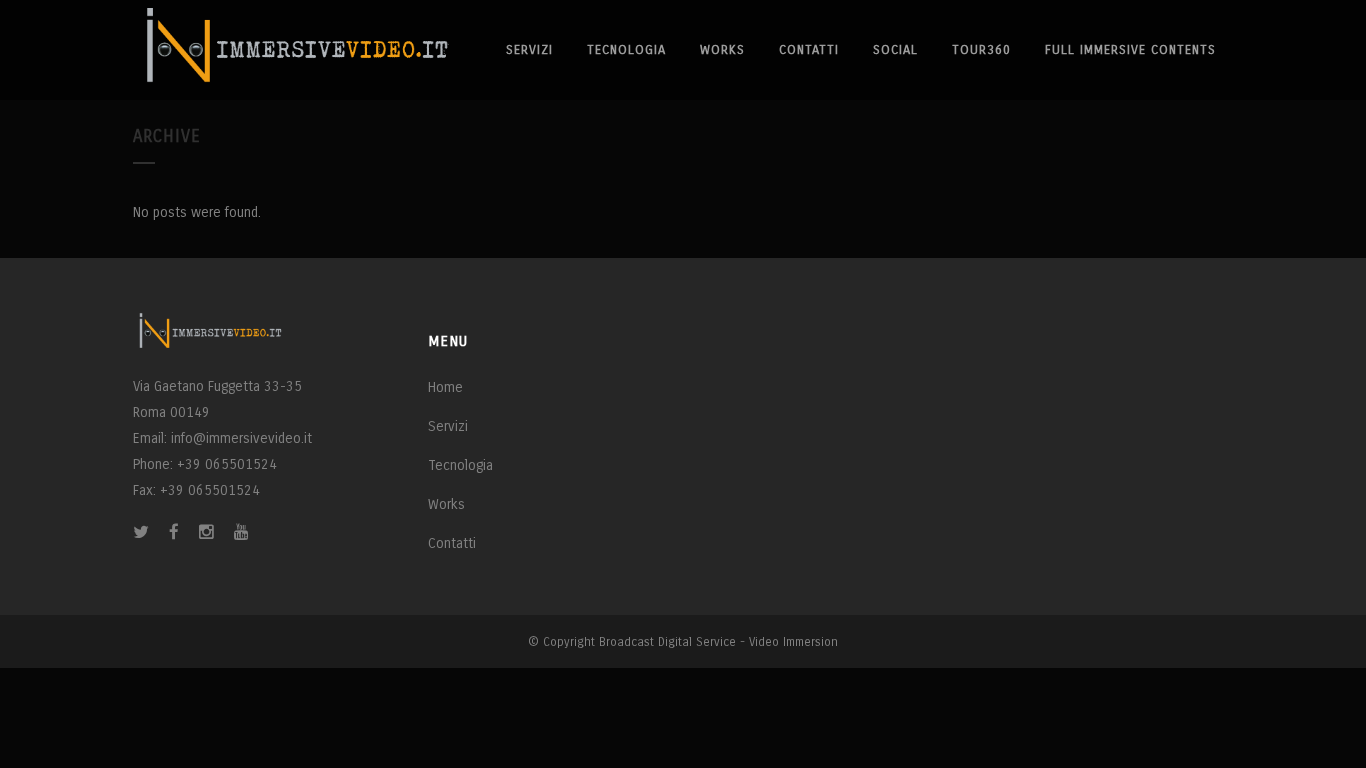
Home (445, 387)
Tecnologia (460, 465)
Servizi (448, 426)
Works (446, 504)
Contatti (452, 543)
